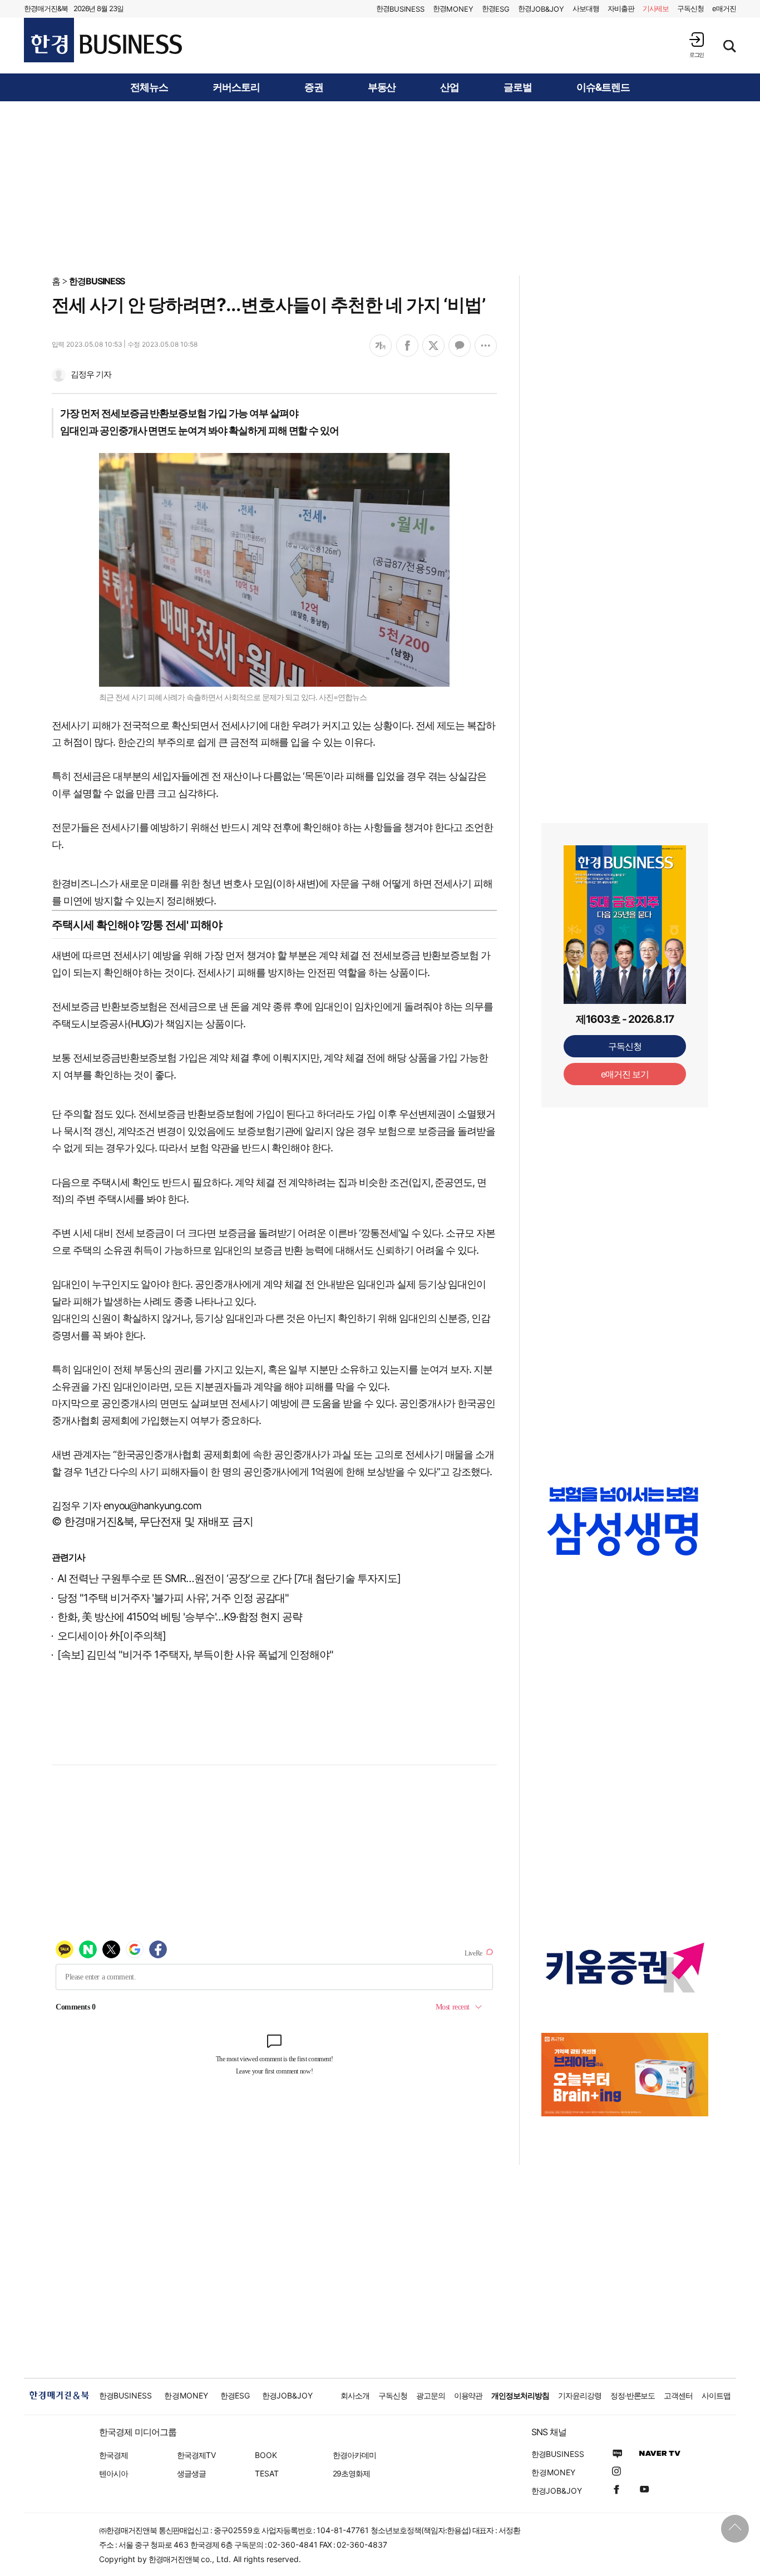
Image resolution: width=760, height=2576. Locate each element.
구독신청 (690, 8)
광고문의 (431, 2395)
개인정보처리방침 (520, 2395)
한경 (400, 9)
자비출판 (621, 8)
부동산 (382, 87)
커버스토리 (236, 87)
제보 (656, 8)
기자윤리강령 (580, 2395)
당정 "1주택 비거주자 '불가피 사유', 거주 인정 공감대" (173, 1598)
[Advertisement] (380, 188)
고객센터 (678, 2395)
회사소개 (355, 2395)
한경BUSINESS (97, 281)
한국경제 (113, 2455)
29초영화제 (351, 2473)
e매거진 (724, 8)
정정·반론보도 (633, 2395)
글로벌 (518, 87)
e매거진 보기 (625, 1074)
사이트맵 (716, 2395)
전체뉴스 (149, 87)
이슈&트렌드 (603, 87)
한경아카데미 (354, 2455)
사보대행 (586, 8)
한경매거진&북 (46, 8)
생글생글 (191, 2473)
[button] (697, 45)
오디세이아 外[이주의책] (112, 1636)
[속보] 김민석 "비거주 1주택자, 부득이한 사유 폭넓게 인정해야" (195, 1655)
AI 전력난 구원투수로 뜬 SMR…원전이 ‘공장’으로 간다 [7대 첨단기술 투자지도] (229, 1578)
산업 (450, 87)
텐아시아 (113, 2473)
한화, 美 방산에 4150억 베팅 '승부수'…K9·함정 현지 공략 (180, 1617)
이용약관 (468, 2395)
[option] (625, 1532)
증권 (314, 87)
